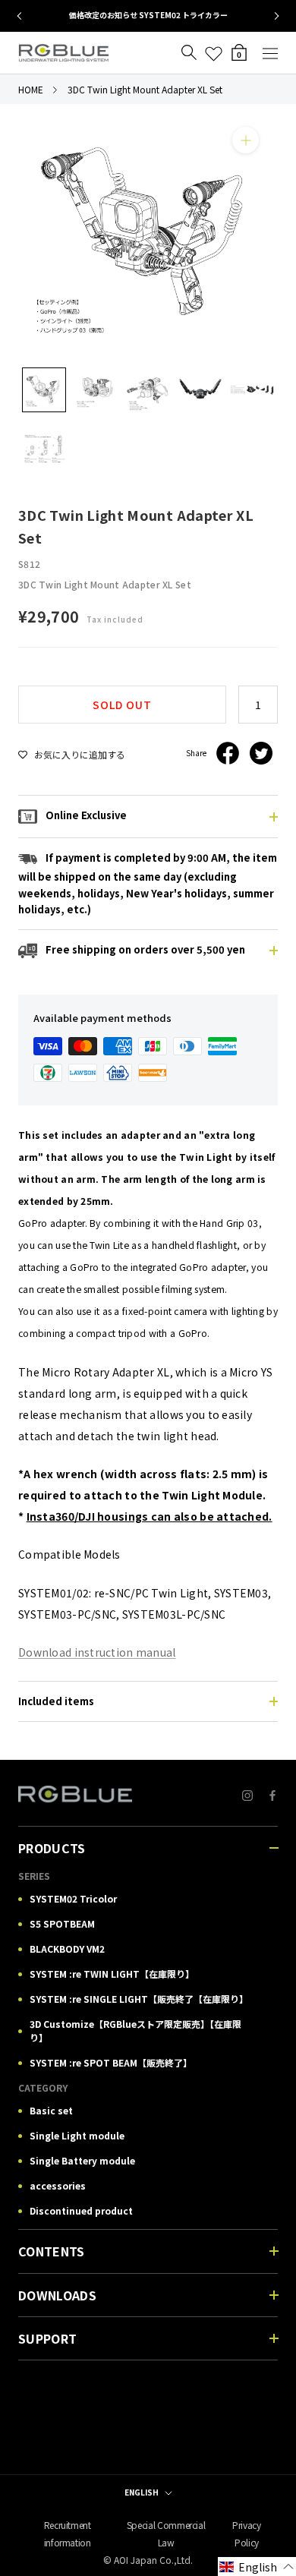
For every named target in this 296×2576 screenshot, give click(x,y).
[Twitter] (261, 753)
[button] (257, 2567)
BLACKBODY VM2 (67, 1949)
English (142, 2492)
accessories (58, 2185)
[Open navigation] (270, 53)
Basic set (51, 2110)
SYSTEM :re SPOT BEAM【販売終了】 (111, 2062)
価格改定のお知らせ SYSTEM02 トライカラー (148, 15)
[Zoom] (246, 140)
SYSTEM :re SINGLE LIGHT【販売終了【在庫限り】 (139, 1999)
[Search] (189, 53)
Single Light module (77, 2135)
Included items (56, 1701)
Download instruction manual (97, 1652)
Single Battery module (82, 2160)
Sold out (122, 705)
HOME (31, 89)
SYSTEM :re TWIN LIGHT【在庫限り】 (112, 1974)
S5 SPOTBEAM (62, 1923)
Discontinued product (81, 2210)
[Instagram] (247, 1794)
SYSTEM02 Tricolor (73, 1898)
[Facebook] (228, 753)
